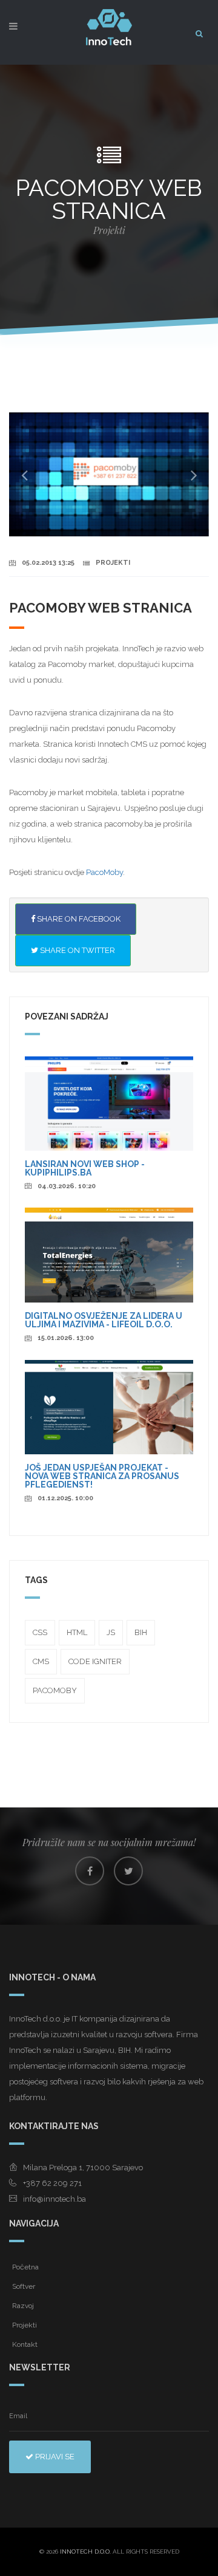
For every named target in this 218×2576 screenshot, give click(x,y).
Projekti (25, 2325)
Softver (24, 2286)
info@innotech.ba (54, 2199)
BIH (141, 1632)
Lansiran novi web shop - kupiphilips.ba (85, 1168)
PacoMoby (104, 872)
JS (111, 1632)
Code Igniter (95, 1661)
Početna (25, 2267)
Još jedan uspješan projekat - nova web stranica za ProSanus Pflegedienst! (102, 1476)
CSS (40, 1632)
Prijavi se (54, 2457)
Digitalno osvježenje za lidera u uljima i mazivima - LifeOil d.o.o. (104, 1320)
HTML (77, 1632)
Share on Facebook (78, 919)
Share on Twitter (77, 950)
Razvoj (23, 2306)
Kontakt (25, 2344)
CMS (41, 1661)
